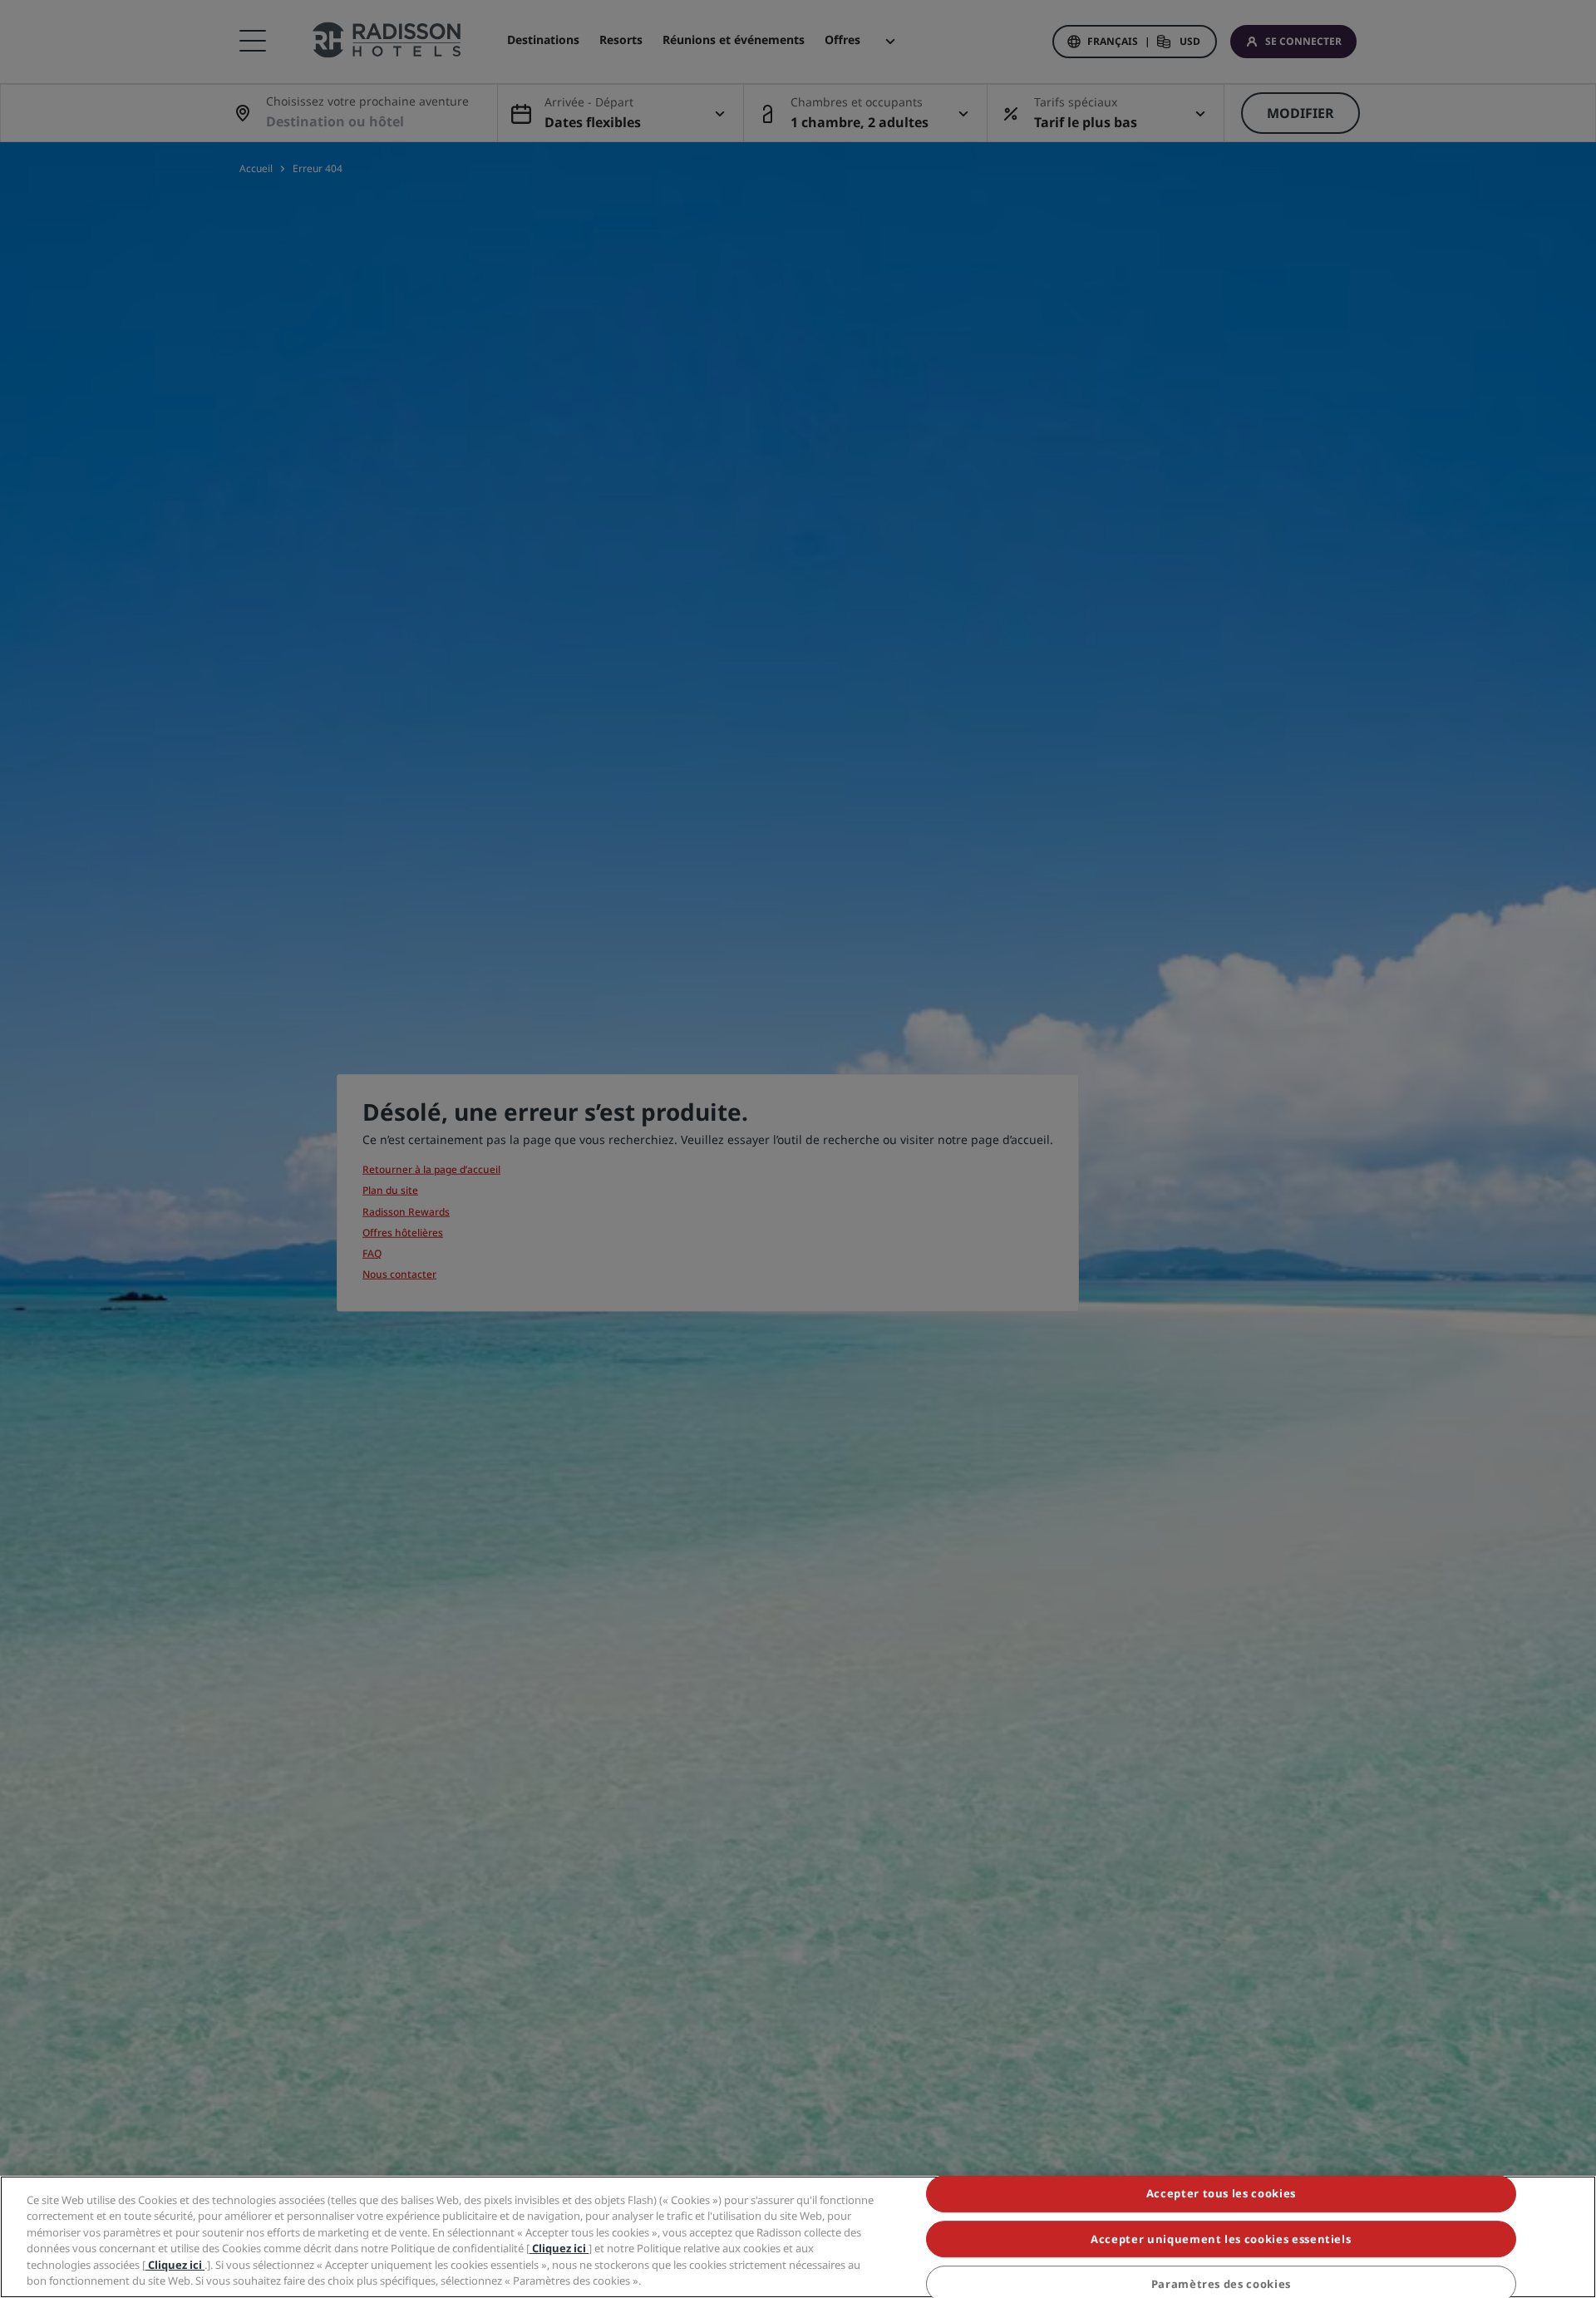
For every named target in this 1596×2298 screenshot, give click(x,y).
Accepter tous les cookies (1221, 2194)
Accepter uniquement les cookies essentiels (1221, 2239)
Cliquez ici (559, 2248)
